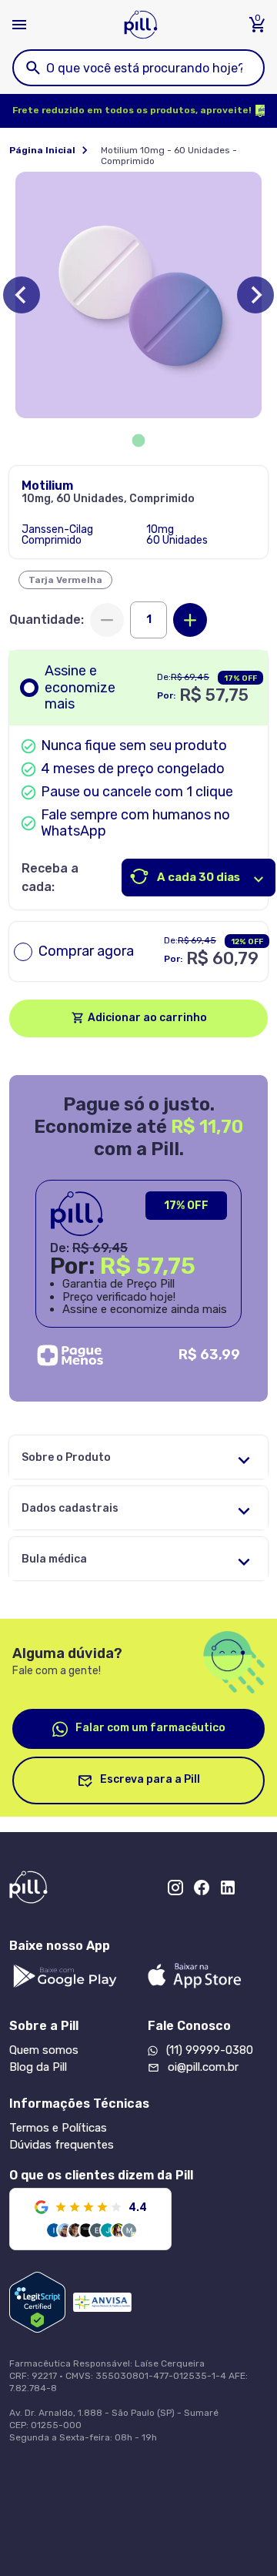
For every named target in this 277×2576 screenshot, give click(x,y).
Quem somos (44, 2050)
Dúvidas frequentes (62, 2145)
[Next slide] (255, 295)
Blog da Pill (38, 2067)
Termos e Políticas (58, 2128)
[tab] (139, 441)
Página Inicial (42, 150)
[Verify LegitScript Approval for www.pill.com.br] (37, 2302)
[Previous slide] (22, 295)
